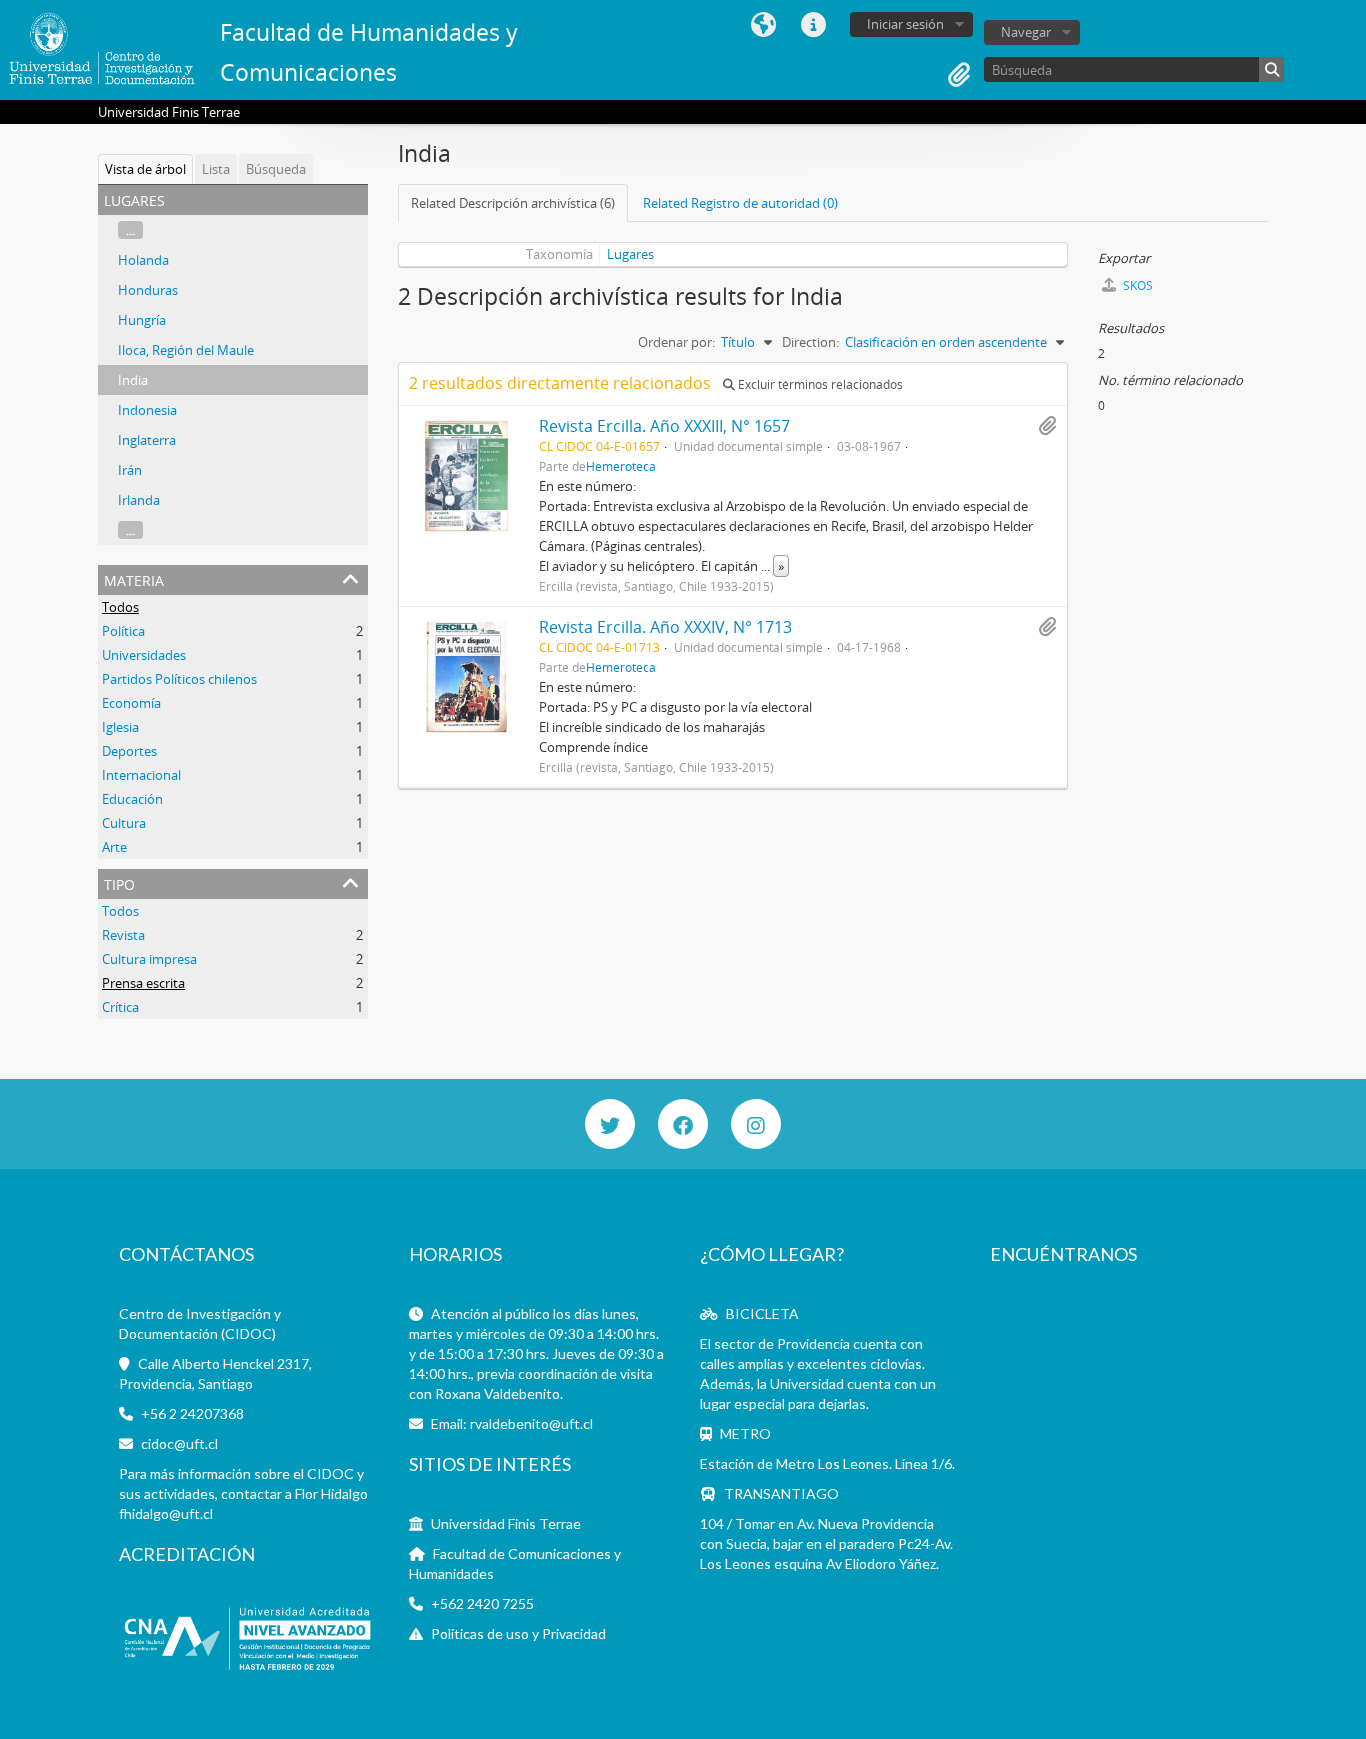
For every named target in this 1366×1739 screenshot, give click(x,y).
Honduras (148, 290)
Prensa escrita (143, 983)
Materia (134, 578)
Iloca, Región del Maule (186, 350)
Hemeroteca (621, 466)
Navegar (1026, 32)
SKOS (1136, 285)
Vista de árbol (145, 169)
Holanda (143, 260)
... (130, 230)
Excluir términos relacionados (819, 384)
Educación (132, 799)
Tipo (119, 882)
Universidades (144, 655)
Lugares (630, 254)
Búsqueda (276, 169)
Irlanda (139, 500)
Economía (131, 703)
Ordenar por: (676, 342)
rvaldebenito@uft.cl (531, 1423)
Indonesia (147, 410)
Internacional (141, 775)
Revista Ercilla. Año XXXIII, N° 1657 (664, 426)
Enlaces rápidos (813, 25)
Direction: (810, 342)
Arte (114, 847)
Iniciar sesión (905, 24)
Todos (120, 607)
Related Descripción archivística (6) (513, 203)
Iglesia (120, 727)
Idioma (763, 25)
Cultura (124, 823)
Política (123, 631)
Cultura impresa (149, 959)
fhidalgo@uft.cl (166, 1513)
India (133, 380)
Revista (123, 935)
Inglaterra (147, 440)
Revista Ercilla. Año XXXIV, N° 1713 (665, 627)
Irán (130, 470)
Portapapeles (959, 75)
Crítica (120, 1007)
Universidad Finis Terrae (506, 1523)
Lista (216, 169)
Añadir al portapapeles (1047, 426)
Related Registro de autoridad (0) (740, 203)
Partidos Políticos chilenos (179, 679)
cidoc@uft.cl (179, 1443)
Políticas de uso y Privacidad (518, 1633)
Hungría (142, 320)
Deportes (129, 751)
